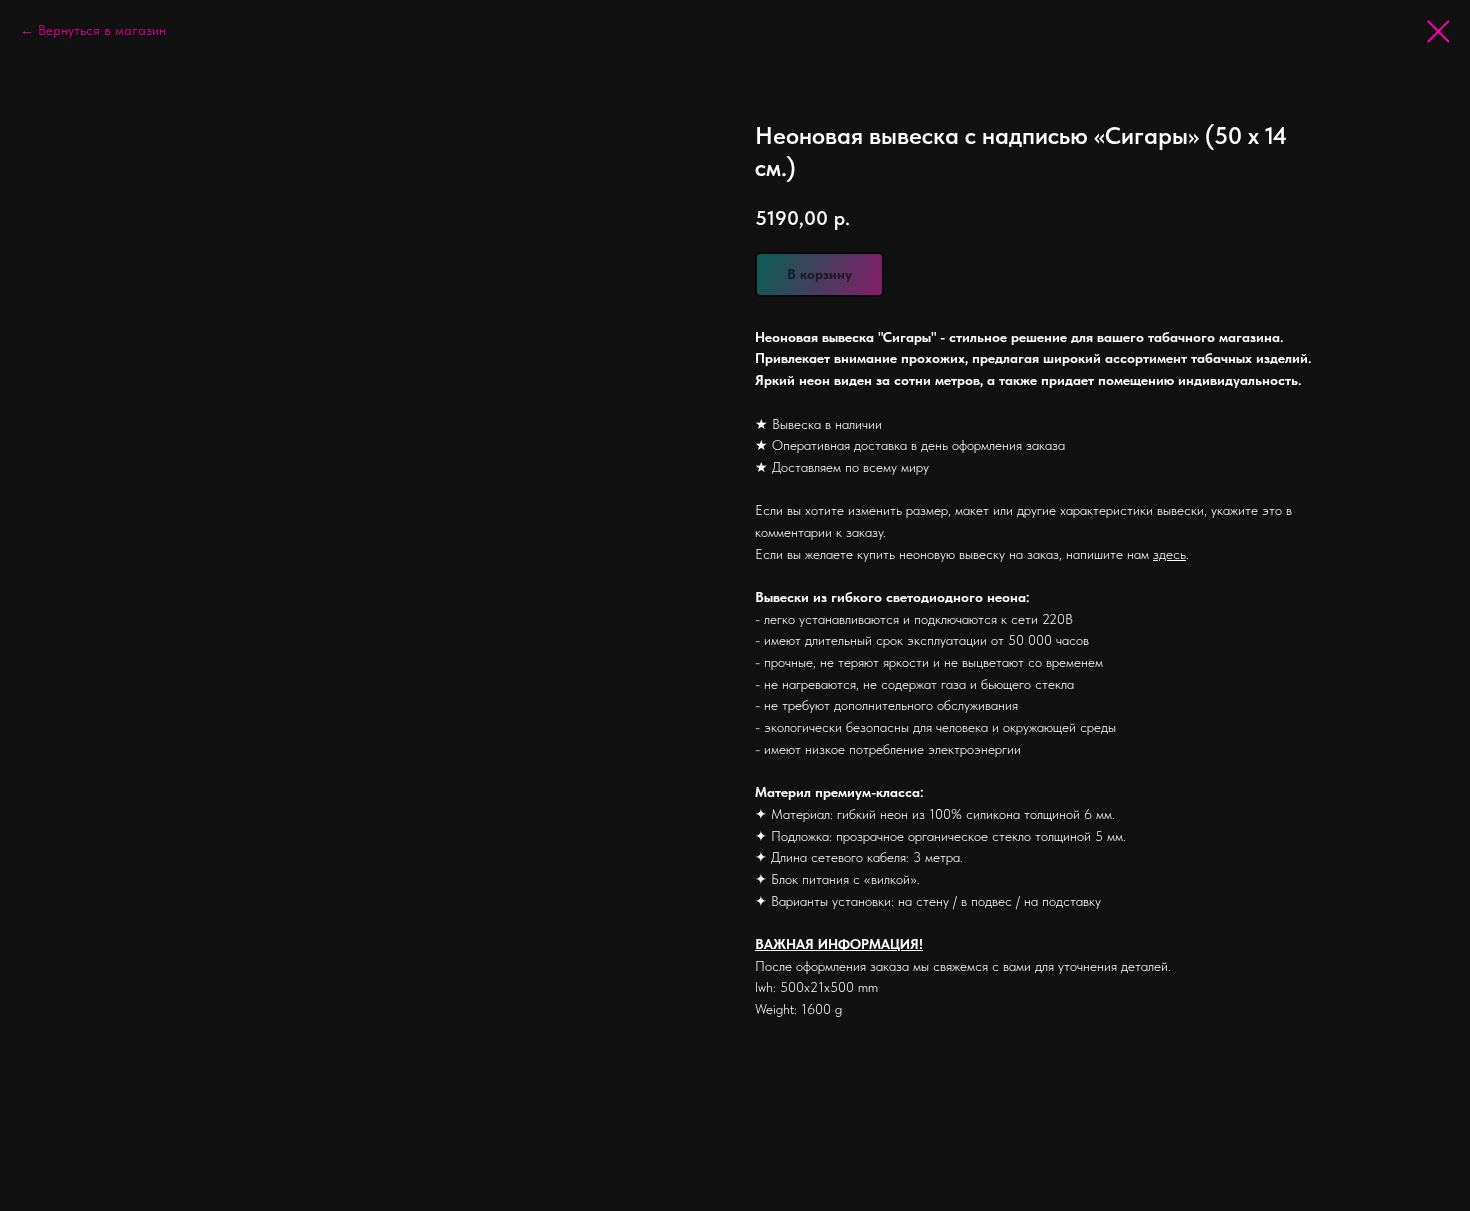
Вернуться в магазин (102, 30)
